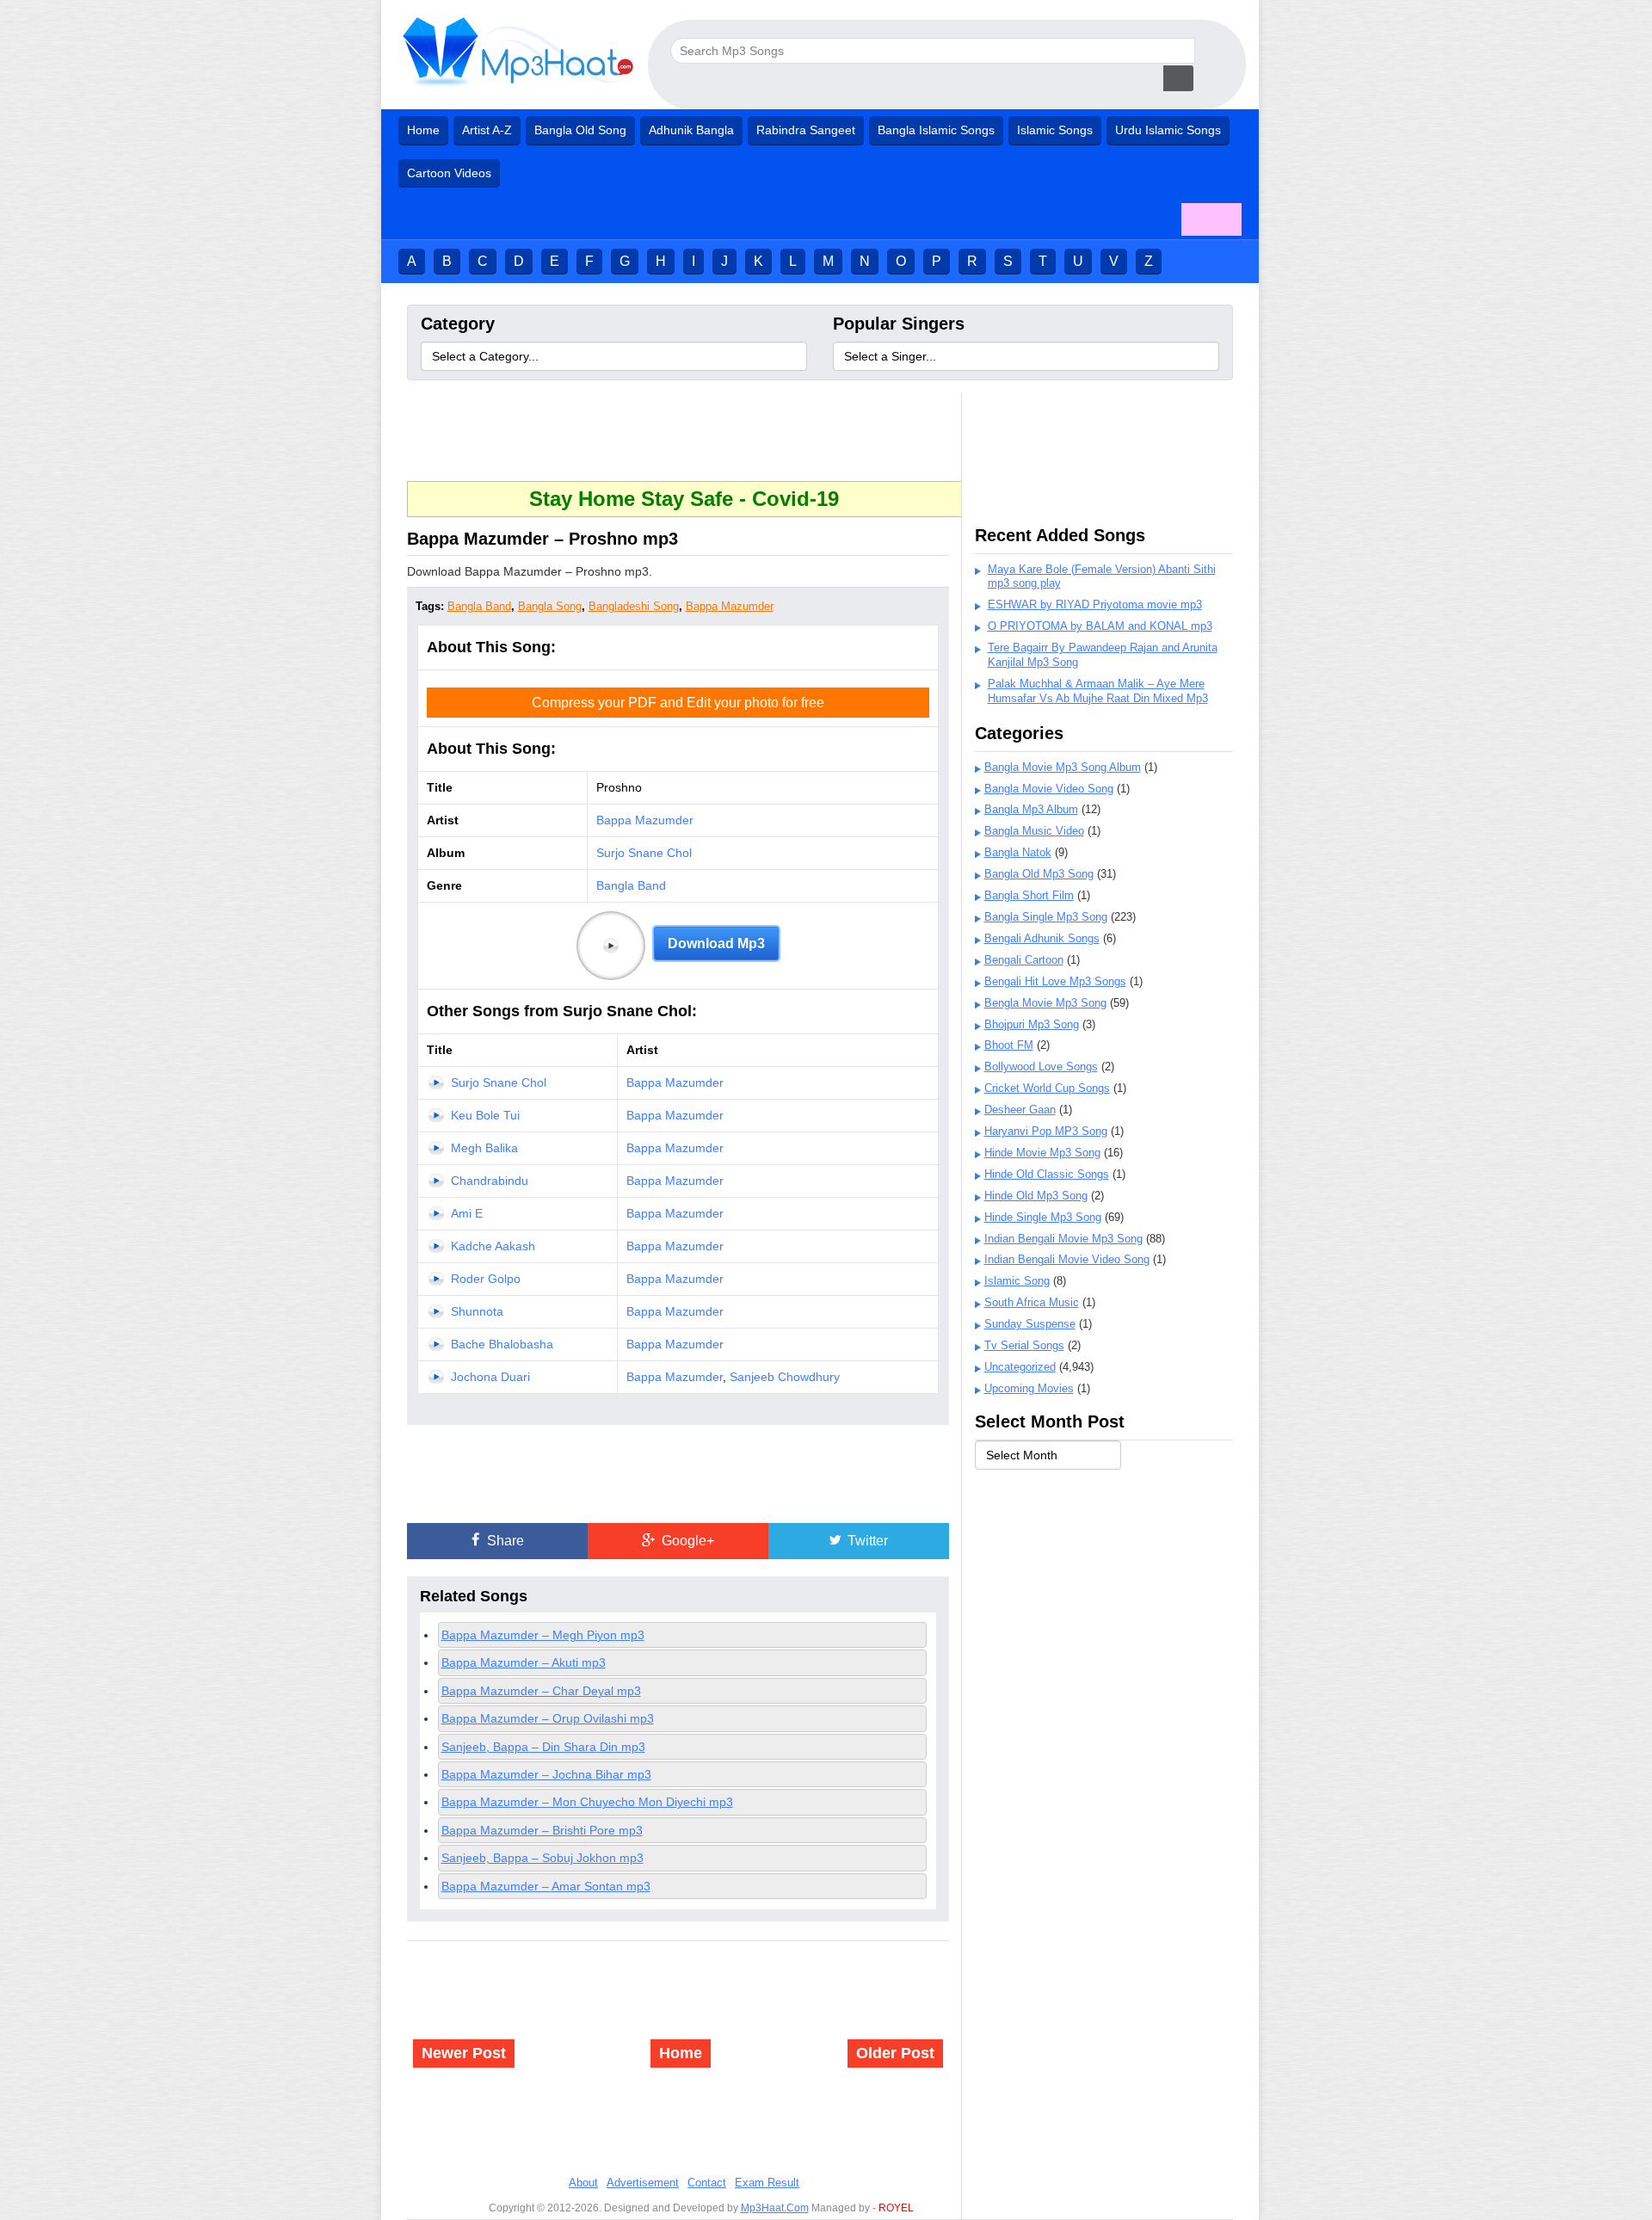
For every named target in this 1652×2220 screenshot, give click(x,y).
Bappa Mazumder (730, 606)
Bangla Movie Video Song (1049, 789)
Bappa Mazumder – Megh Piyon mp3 (543, 1635)
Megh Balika (484, 1148)
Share (504, 1541)
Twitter (866, 1541)
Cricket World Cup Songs (1047, 1088)
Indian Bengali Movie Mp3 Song (1063, 1239)
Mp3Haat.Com (775, 2208)
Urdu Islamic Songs (1168, 130)
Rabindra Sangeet (806, 130)
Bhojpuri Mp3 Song (1032, 1024)
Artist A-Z (487, 130)
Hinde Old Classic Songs (1047, 1174)
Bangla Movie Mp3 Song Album (1063, 767)
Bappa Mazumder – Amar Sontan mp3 (546, 1886)
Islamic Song (1017, 1281)
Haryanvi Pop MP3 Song (1046, 1131)
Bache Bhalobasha (502, 1344)
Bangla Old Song (580, 130)
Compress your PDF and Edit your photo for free (678, 703)
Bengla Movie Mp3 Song (1045, 1003)
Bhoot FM (1009, 1045)
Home (423, 130)
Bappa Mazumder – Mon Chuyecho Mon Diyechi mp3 (587, 1802)
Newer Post (464, 2053)
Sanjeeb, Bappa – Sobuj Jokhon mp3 (542, 1858)
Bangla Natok (1018, 852)
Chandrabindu (490, 1181)
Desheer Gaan (1020, 1110)
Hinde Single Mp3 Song (1043, 1217)
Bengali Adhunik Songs (1042, 938)
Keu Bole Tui (485, 1115)
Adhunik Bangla (691, 130)
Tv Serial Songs (1024, 1345)
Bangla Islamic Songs (936, 130)
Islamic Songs (1055, 130)
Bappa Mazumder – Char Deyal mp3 (541, 1691)
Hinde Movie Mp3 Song (1042, 1153)
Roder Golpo (486, 1279)
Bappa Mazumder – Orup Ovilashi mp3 (548, 1718)
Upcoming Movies (1029, 1388)
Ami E (467, 1213)
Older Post (895, 2053)
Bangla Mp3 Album (1031, 809)
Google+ (686, 1541)
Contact (707, 2183)
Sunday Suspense (1030, 1324)
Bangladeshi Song (634, 606)
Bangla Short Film (1029, 895)
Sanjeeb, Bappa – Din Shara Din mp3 (543, 1747)
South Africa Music (1032, 1302)
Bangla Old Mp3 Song (1039, 874)
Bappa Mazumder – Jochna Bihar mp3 (546, 1774)
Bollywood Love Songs (1041, 1067)
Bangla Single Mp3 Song (1046, 917)
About (583, 2183)
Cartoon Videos (449, 173)
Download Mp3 (716, 943)
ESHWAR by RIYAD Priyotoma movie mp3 (1095, 604)
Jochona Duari (490, 1377)
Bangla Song (550, 606)
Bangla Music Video (1034, 831)
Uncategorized (1020, 1367)
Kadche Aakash (493, 1246)
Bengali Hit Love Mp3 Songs (1055, 981)
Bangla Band (479, 606)
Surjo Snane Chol (644, 853)
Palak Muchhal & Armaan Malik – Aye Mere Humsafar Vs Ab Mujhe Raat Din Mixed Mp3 (1098, 691)
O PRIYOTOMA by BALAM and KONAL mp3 (1100, 626)
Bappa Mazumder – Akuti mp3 (524, 1662)
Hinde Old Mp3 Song (1036, 1196)
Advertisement (643, 2183)
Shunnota (477, 1311)
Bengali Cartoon (1024, 960)
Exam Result (767, 2183)
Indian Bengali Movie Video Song (1067, 1259)
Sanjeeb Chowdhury (785, 1377)
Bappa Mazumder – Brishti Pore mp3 (542, 1830)
